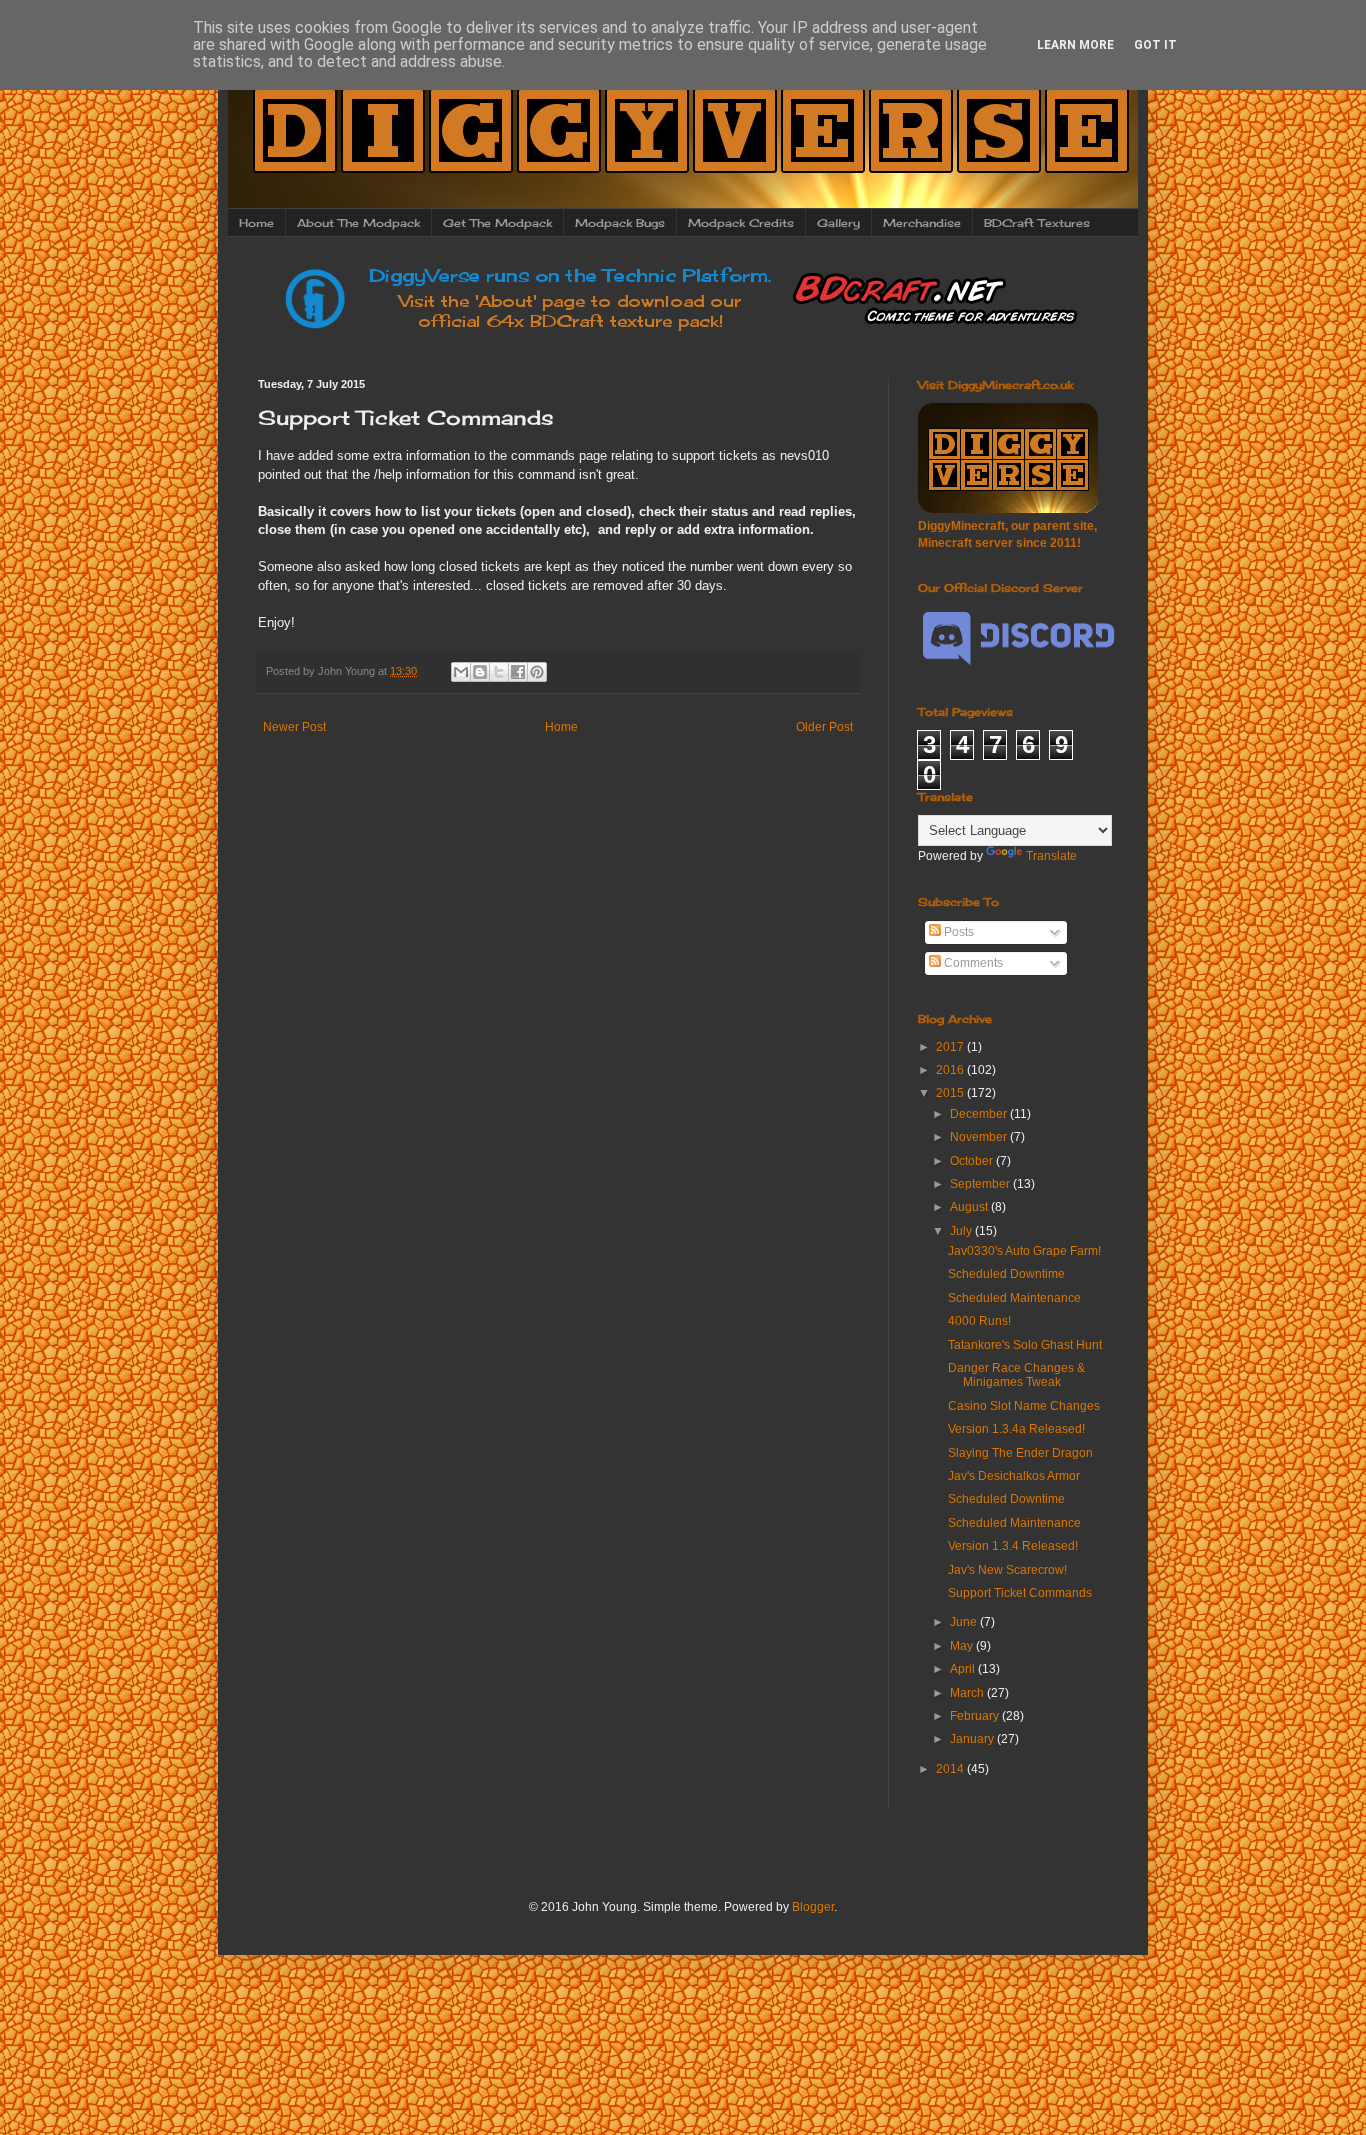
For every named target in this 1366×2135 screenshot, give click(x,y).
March (968, 1693)
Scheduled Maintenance (1014, 1298)
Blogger (813, 1907)
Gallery (838, 223)
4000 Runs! (979, 1321)
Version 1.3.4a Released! (1016, 1429)
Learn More (1075, 45)
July (962, 1231)
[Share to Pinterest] (537, 672)
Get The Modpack (497, 223)
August (970, 1207)
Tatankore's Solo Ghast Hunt (1025, 1345)
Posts (957, 932)
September (981, 1184)
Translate (1051, 856)
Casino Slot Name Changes (1024, 1406)
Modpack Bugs (620, 223)
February (976, 1716)
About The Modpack (358, 223)
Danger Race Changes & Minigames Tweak (1016, 1375)
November (980, 1137)
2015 (951, 1093)
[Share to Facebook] (518, 672)
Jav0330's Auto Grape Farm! (1024, 1251)
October (973, 1161)
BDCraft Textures (1037, 223)
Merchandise (922, 223)
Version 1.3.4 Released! (1013, 1546)
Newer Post (294, 727)
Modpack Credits (741, 223)
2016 (951, 1070)
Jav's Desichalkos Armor (1014, 1476)
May (963, 1646)
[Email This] (461, 672)
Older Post (824, 727)
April (964, 1669)
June (965, 1622)
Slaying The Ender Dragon (1020, 1453)
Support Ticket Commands (1020, 1593)
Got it (1155, 45)
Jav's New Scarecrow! (1007, 1570)
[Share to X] (499, 672)
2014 (951, 1769)
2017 (951, 1047)
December (980, 1114)
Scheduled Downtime (1006, 1274)
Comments (972, 963)
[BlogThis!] (480, 672)
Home (256, 223)
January (973, 1739)
